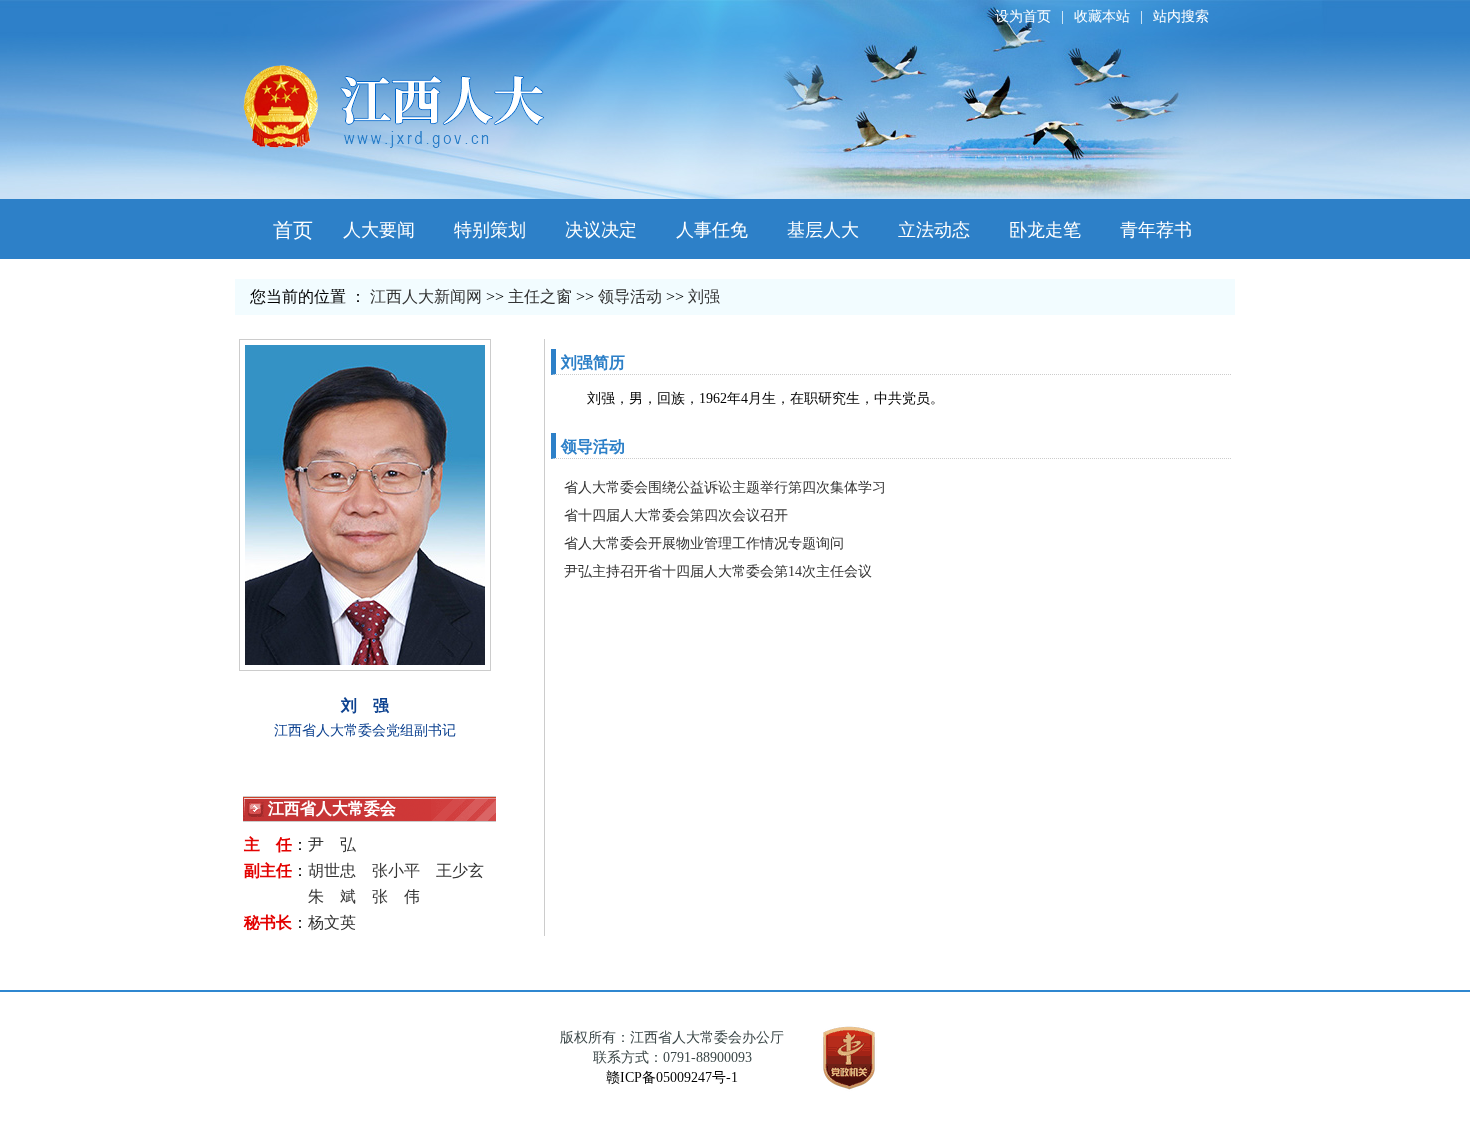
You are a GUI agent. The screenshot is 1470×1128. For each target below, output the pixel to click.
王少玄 (460, 870)
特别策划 (490, 230)
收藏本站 (1102, 16)
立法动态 (934, 230)
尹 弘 (332, 844)
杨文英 (332, 922)
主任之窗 (540, 296)
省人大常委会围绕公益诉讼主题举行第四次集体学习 (725, 487)
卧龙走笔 (1045, 230)
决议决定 (601, 230)
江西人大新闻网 (426, 296)
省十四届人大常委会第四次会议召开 (676, 515)
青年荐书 (1156, 230)
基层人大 (823, 230)
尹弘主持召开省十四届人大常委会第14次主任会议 (718, 571)
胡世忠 (332, 870)
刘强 (704, 296)
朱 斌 (332, 896)
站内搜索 (1181, 16)
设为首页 (1023, 16)
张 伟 (396, 896)
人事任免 (712, 230)
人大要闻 (379, 230)
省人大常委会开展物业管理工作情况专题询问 (704, 543)
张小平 (396, 870)
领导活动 (630, 296)
